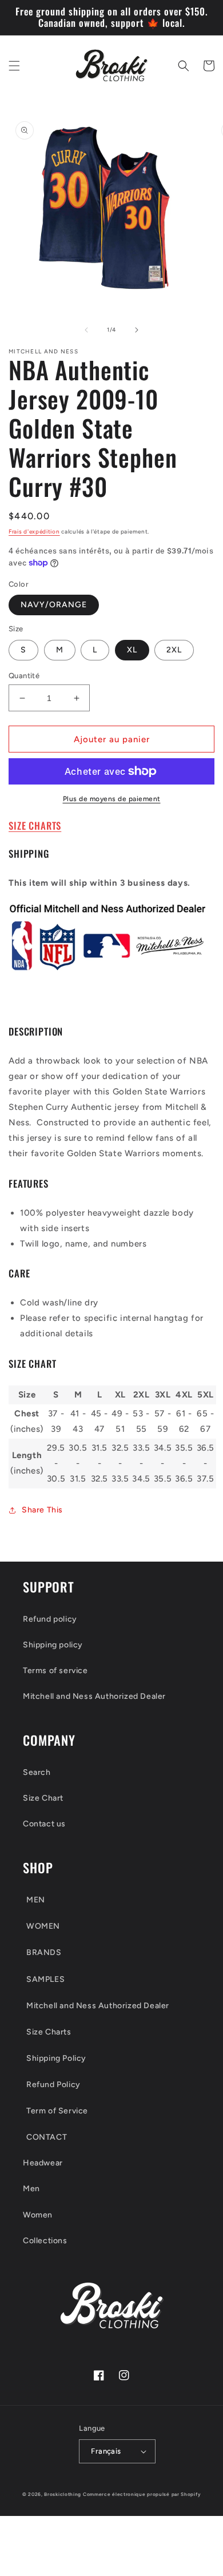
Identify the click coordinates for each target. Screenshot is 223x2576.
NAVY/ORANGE (54, 605)
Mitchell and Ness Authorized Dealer (94, 1696)
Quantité (24, 676)
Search (37, 1772)
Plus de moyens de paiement (112, 799)
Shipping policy (53, 1645)
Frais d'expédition (34, 531)
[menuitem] (111, 1900)
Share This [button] (42, 1510)
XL (132, 650)
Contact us (44, 1824)
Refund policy (50, 1619)
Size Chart (43, 1798)
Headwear (43, 2163)
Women (38, 2215)
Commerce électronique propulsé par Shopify (142, 2494)
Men (31, 2189)
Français (106, 2451)
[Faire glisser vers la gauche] (86, 330)
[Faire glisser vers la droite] (137, 330)
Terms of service (55, 1671)
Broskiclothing (63, 2494)
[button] (14, 66)
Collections (45, 2241)
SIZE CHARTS (35, 825)
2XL (174, 650)
